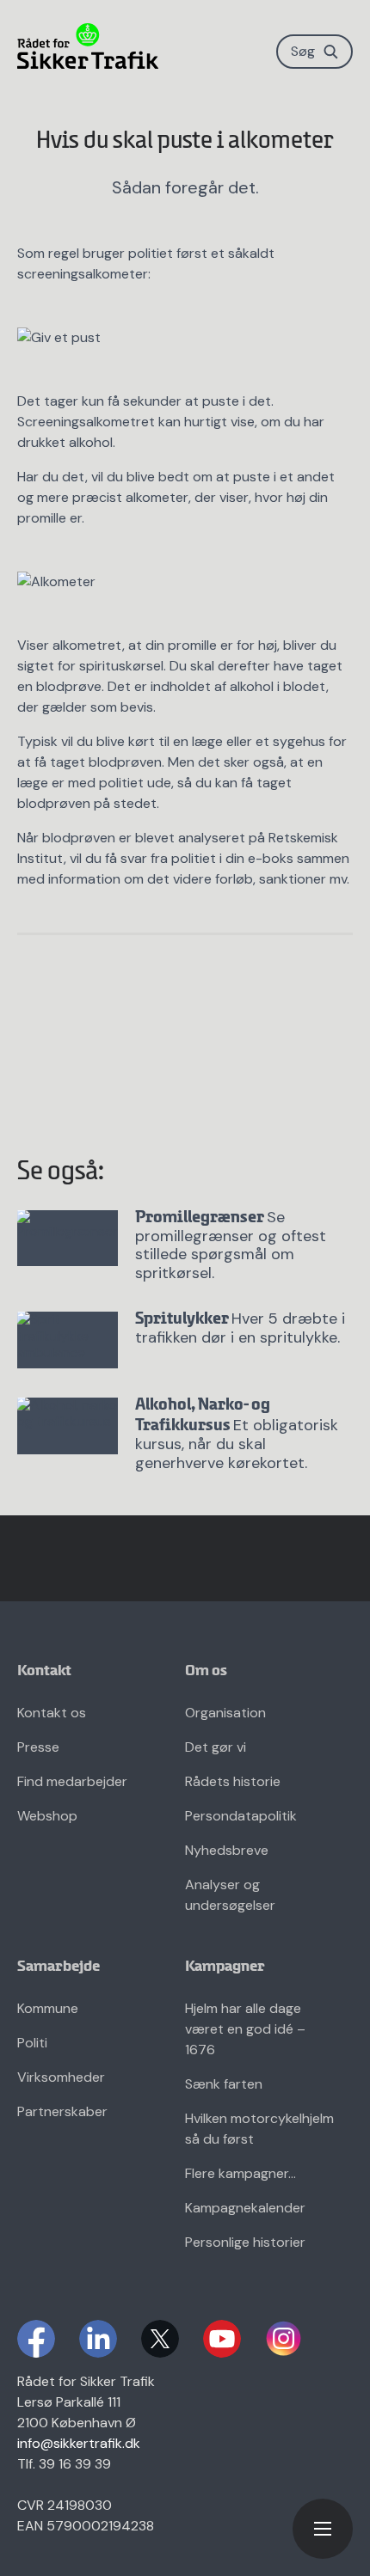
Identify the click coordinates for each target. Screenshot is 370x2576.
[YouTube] (222, 2339)
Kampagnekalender (245, 2208)
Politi (32, 2043)
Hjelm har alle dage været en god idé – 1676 (245, 2029)
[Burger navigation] (323, 2529)
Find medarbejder (72, 1781)
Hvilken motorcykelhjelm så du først (259, 2129)
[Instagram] (284, 2339)
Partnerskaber (62, 2111)
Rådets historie (233, 1781)
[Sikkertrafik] (88, 46)
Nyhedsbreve (227, 1850)
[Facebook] (36, 2339)
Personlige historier (245, 2242)
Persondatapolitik (241, 1816)
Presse (38, 1747)
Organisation (225, 1713)
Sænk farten (224, 2084)
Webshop (47, 1816)
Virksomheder (61, 2077)
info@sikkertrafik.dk (79, 2443)
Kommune (48, 2008)
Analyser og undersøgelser (230, 1895)
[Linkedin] (98, 2339)
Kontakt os (52, 1713)
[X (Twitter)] (160, 2339)
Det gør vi (216, 1747)
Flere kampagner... (240, 2173)
